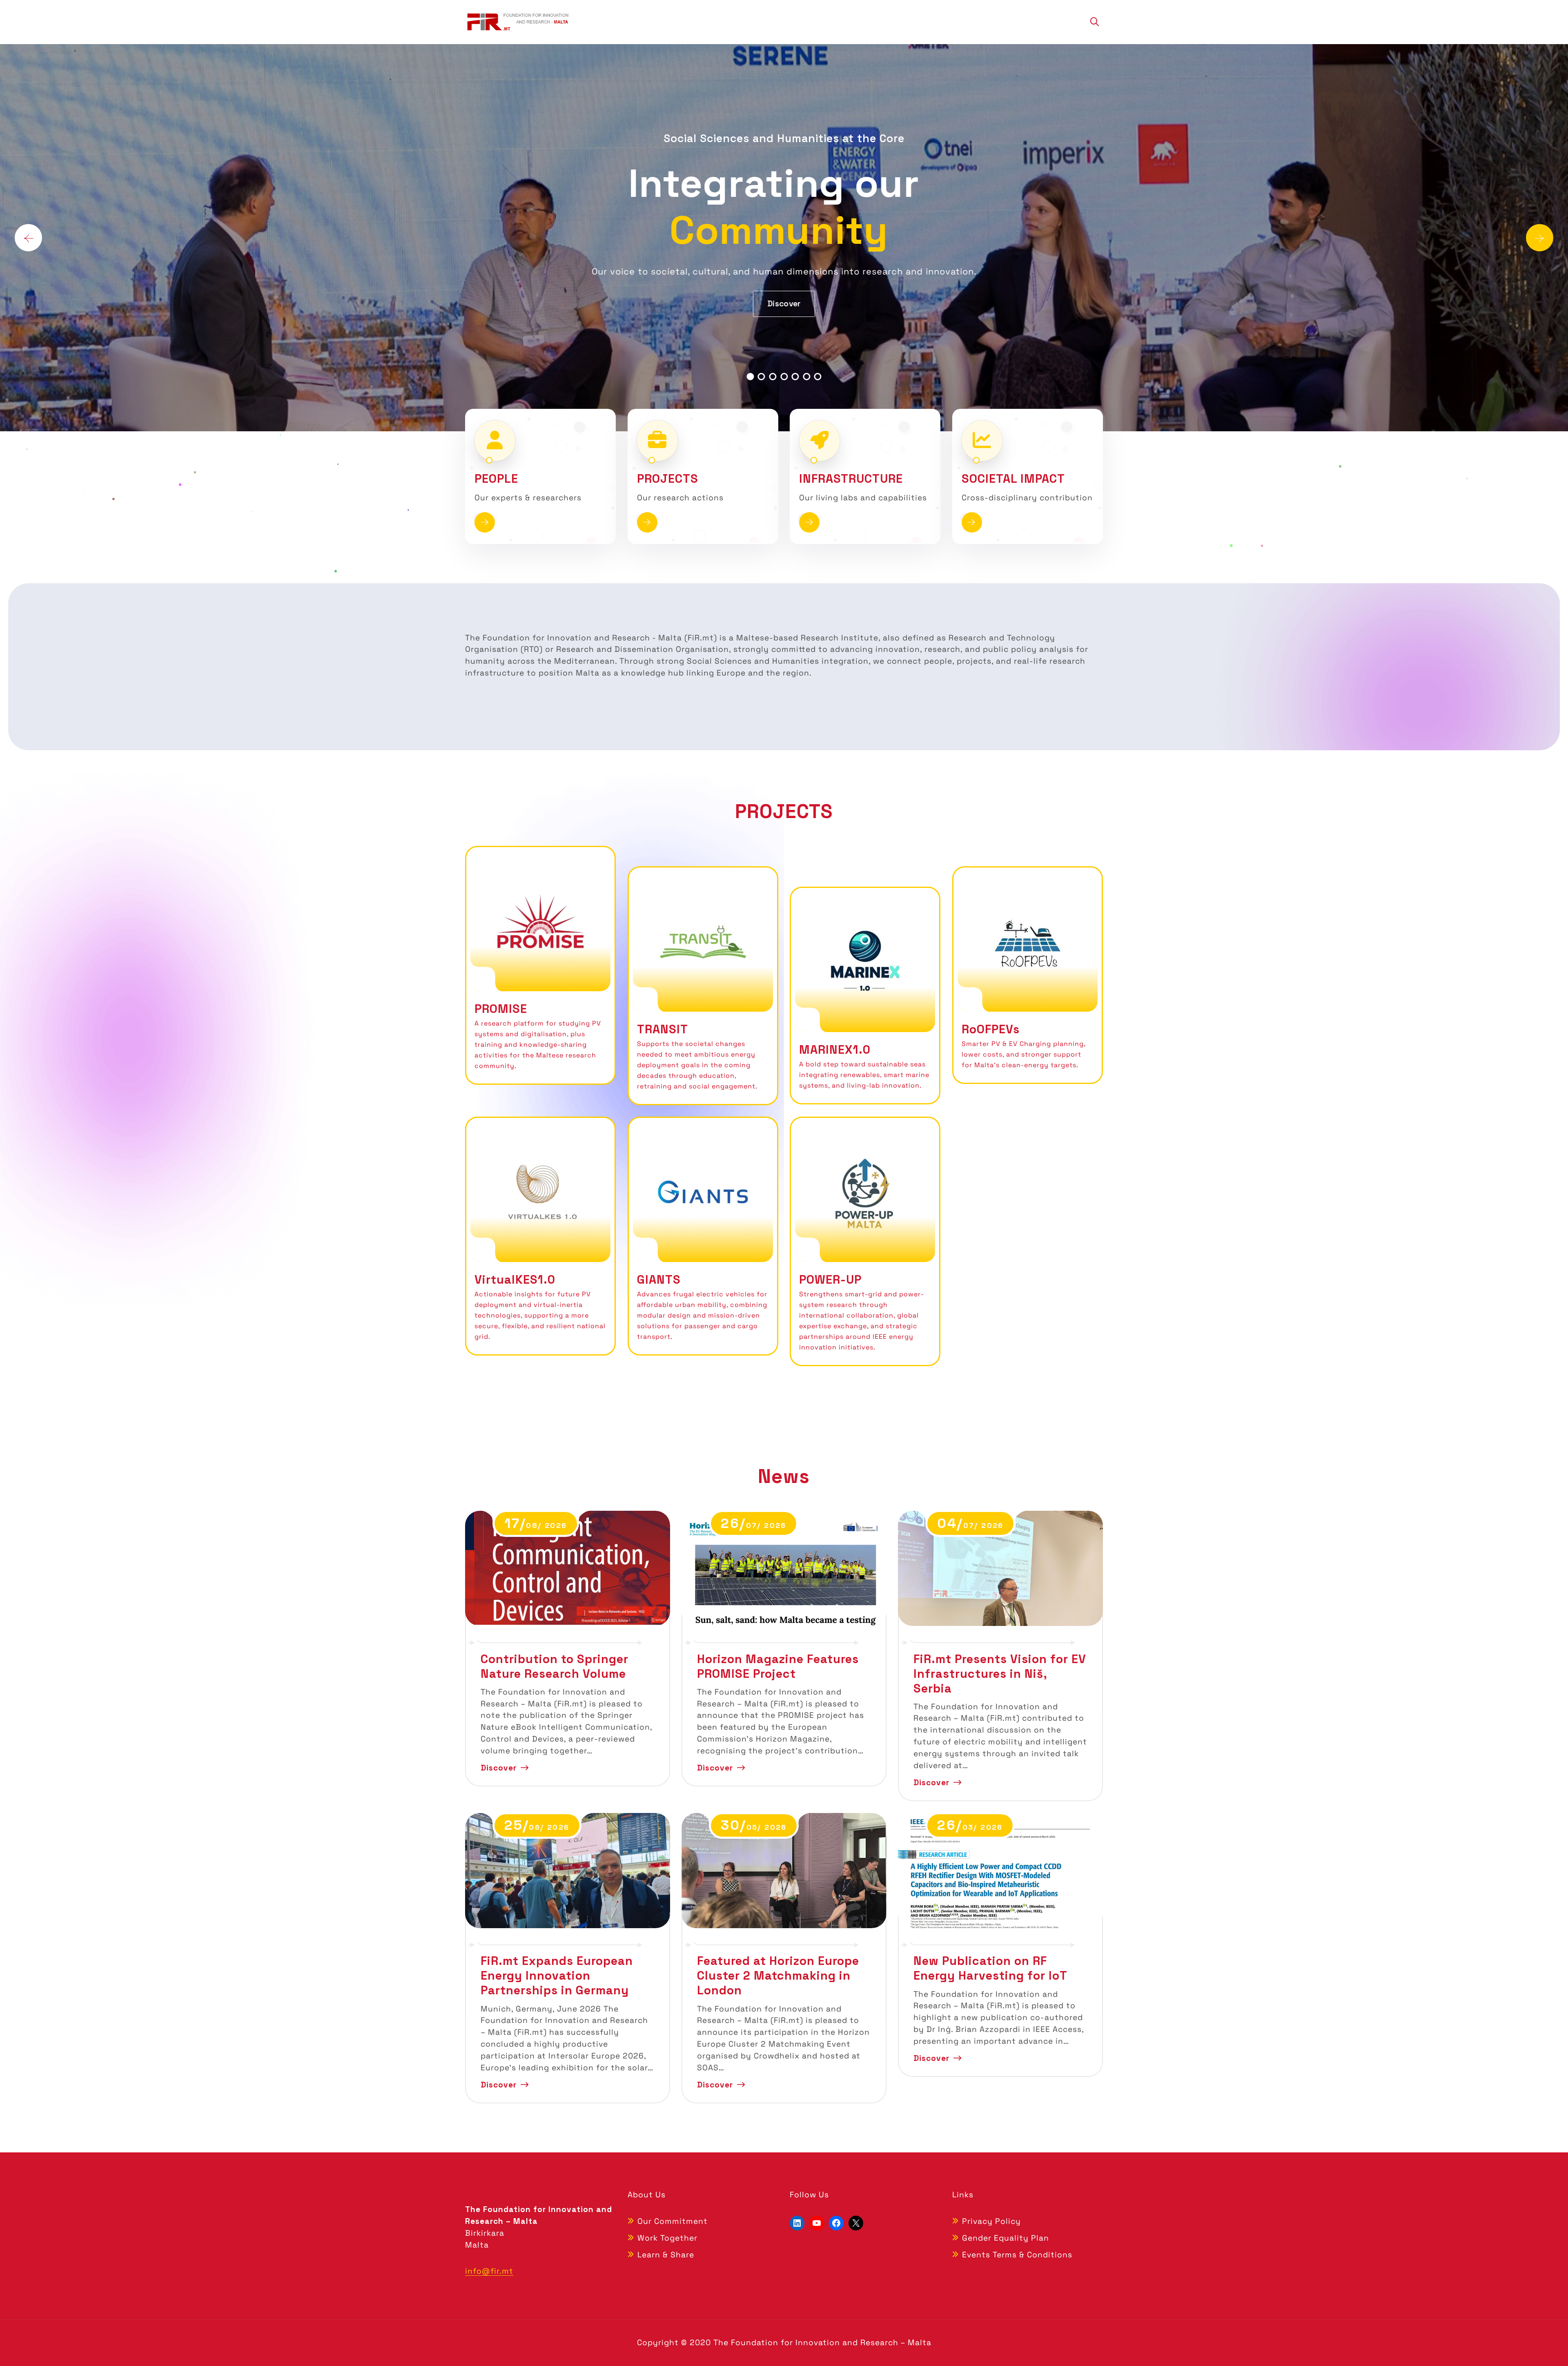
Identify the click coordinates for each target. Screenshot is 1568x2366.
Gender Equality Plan (1006, 2238)
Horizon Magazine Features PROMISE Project (778, 1666)
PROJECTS (668, 479)
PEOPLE (496, 479)
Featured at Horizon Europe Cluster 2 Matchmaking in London (778, 1976)
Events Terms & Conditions (1017, 2255)
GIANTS (659, 1280)
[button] (750, 377)
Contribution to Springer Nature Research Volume (555, 1666)
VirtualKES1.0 (515, 1280)
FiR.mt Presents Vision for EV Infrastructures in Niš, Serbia (1000, 1674)
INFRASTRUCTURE (851, 479)
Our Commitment (673, 2221)
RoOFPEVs (991, 1029)
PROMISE (501, 1009)
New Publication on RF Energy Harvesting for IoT (990, 1968)
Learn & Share (666, 2255)
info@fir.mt (489, 2271)
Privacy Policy (991, 2221)
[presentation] (28, 237)
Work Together (667, 2238)
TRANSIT (663, 1029)
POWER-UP (830, 1280)
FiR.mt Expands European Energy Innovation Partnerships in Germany (557, 1976)
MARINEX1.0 (835, 1050)
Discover (784, 280)
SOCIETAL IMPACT (1013, 479)
